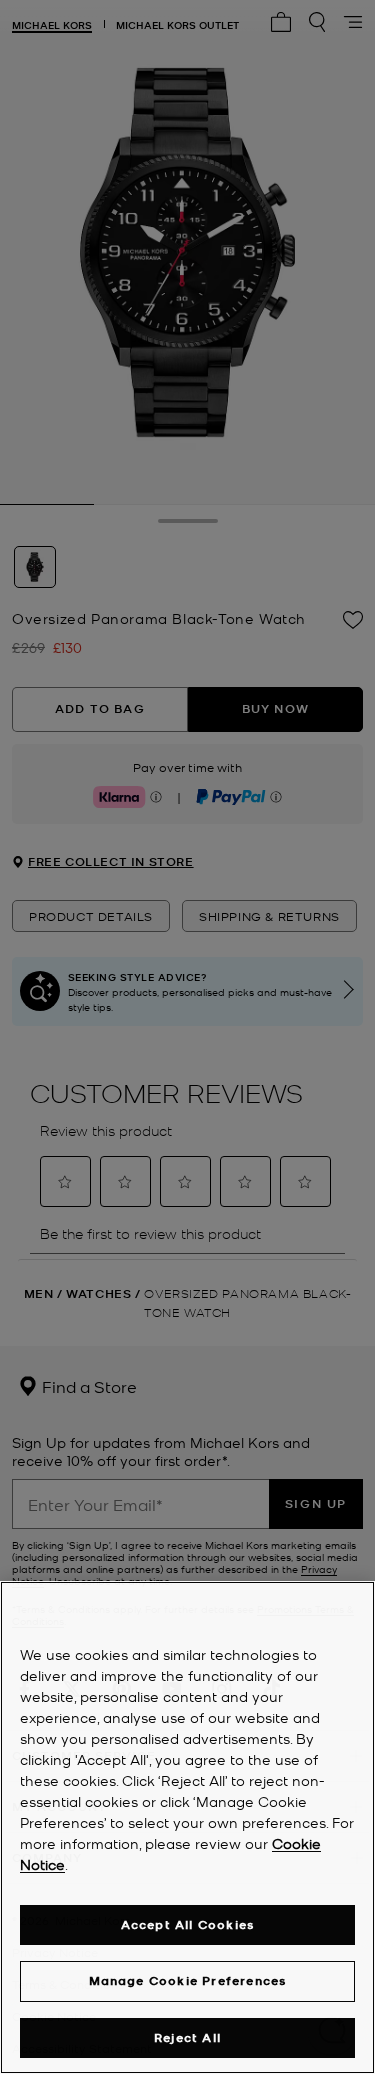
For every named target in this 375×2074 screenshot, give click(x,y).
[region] (187, 1827)
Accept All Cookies (188, 1924)
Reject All (187, 2037)
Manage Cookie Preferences (188, 1980)
